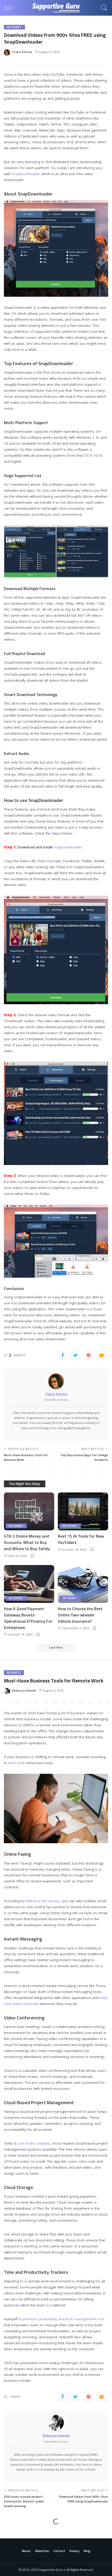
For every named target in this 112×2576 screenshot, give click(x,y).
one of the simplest (34, 2143)
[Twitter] (76, 1355)
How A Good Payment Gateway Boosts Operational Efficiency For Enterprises (28, 1618)
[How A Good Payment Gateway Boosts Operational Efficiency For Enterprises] (29, 1584)
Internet (14, 27)
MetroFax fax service (43, 1901)
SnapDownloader (26, 174)
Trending (15, 2532)
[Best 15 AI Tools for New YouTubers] (83, 1511)
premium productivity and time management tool (63, 2319)
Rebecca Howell (24, 1690)
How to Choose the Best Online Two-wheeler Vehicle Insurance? (80, 1615)
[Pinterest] (89, 1355)
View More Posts (56, 1400)
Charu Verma (22, 52)
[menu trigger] (10, 8)
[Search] (103, 8)
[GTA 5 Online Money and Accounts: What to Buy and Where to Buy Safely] (29, 1511)
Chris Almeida (22, 2556)
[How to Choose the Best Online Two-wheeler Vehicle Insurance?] (83, 1584)
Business (14, 1673)
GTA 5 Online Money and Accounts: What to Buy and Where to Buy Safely (27, 1542)
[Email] (102, 1355)
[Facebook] (63, 1355)
